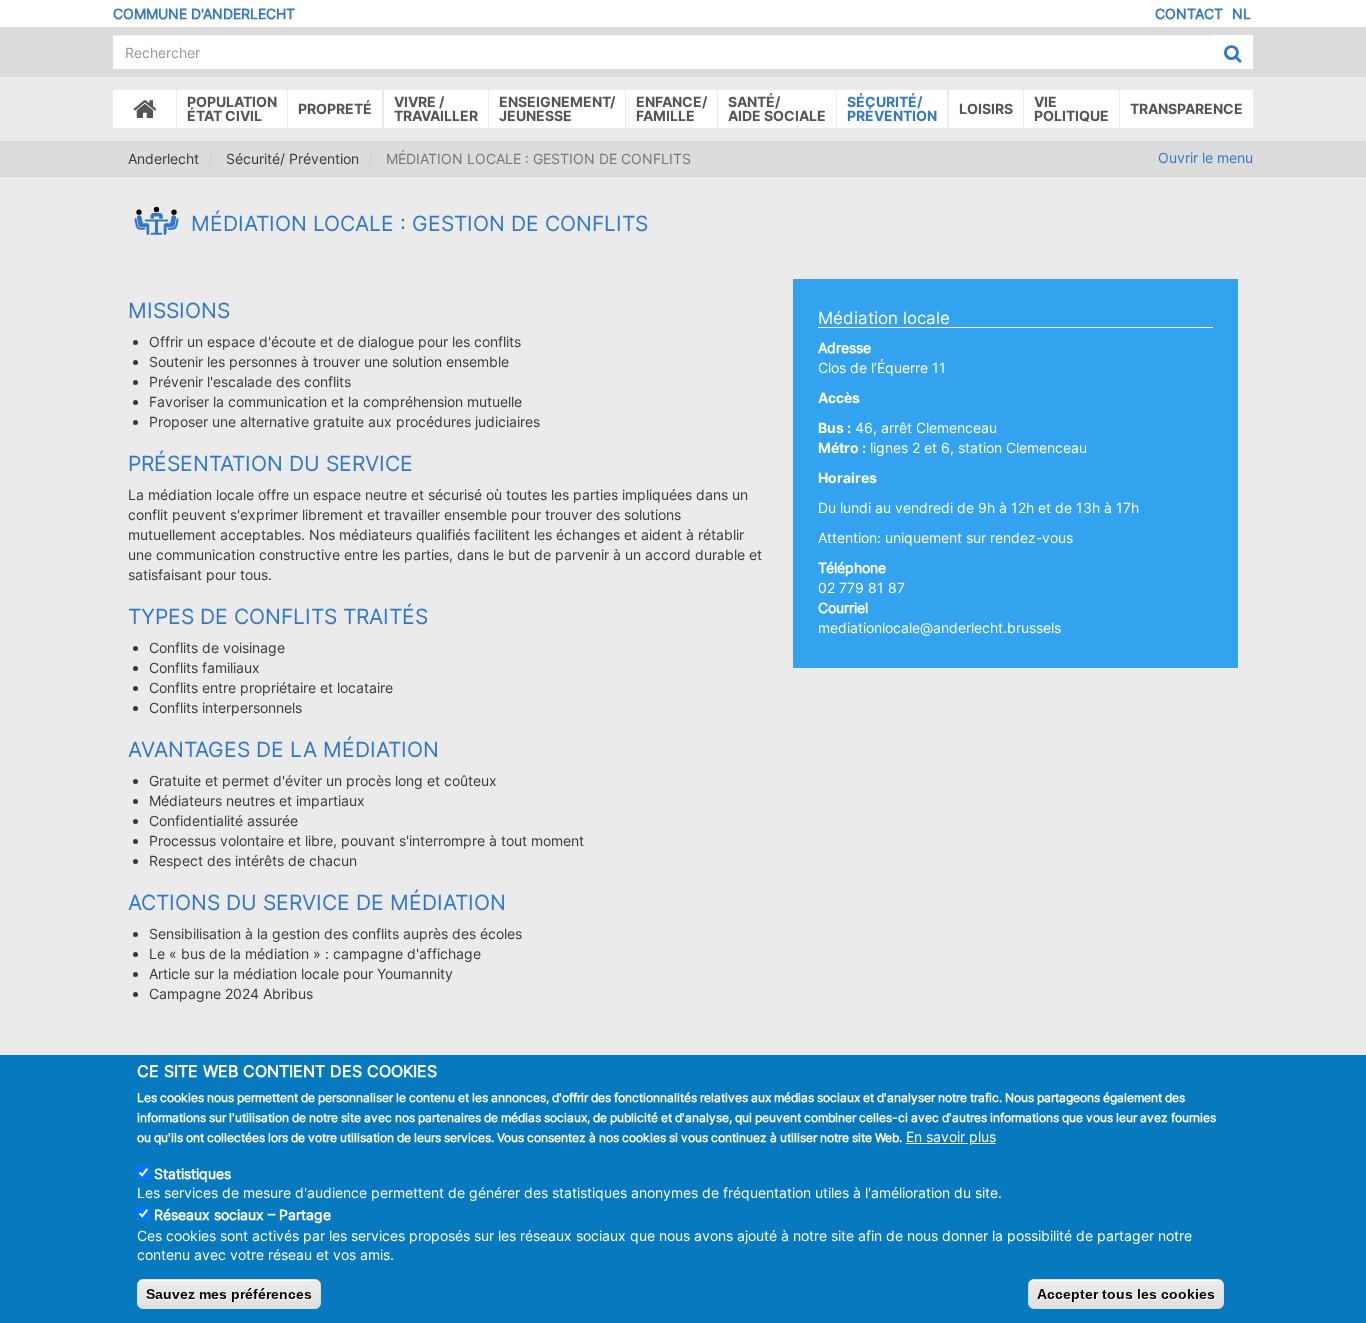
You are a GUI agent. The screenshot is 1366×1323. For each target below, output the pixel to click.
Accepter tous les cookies (1126, 1294)
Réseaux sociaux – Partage (242, 1214)
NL (1241, 13)
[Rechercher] (1232, 53)
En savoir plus (951, 1136)
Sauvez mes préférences (229, 1294)
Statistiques (192, 1172)
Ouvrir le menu (1205, 157)
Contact (1189, 13)
